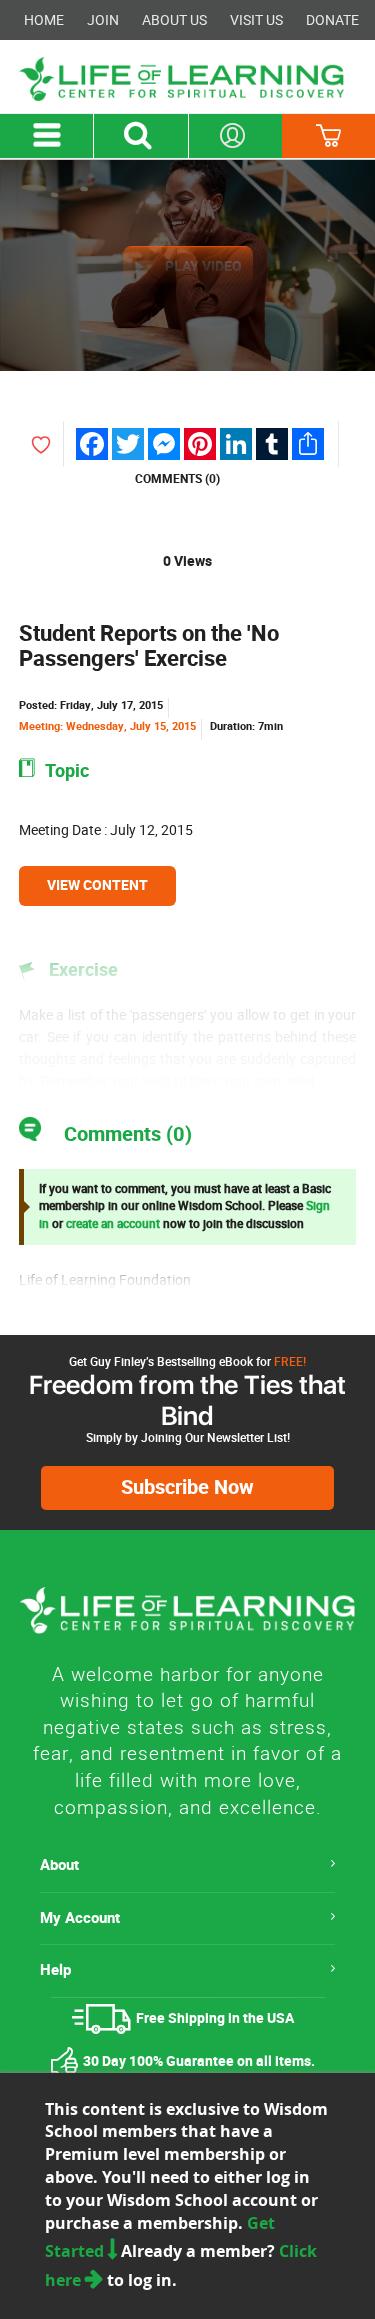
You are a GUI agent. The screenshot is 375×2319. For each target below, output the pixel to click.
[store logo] (187, 79)
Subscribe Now (187, 1487)
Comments (177, 479)
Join (103, 20)
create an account (113, 1224)
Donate (332, 20)
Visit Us (256, 20)
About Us (174, 20)
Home (44, 20)
